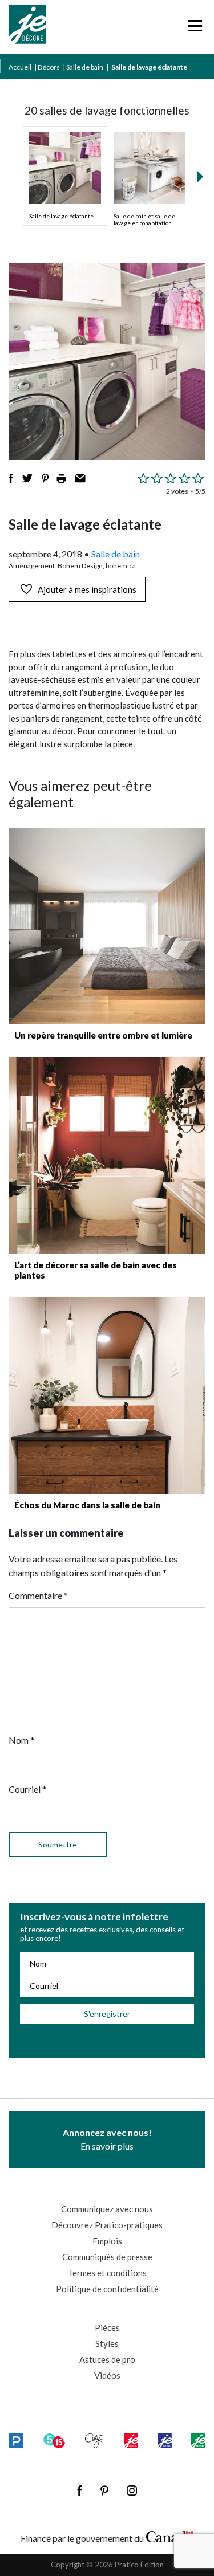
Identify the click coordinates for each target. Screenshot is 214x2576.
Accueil (20, 67)
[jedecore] (165, 2441)
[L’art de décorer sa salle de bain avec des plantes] (107, 1156)
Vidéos (107, 2375)
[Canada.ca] (170, 2536)
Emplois (107, 2241)
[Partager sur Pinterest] (45, 478)
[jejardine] (198, 2441)
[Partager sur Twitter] (27, 478)
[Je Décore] (27, 27)
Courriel (27, 1789)
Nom (21, 1740)
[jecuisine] (131, 2441)
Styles (107, 2343)
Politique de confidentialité (107, 2289)
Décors (49, 67)
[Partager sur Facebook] (11, 478)
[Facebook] (80, 2490)
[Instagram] (132, 2490)
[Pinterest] (104, 2490)
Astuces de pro (107, 2359)
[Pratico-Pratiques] (16, 2441)
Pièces (107, 2327)
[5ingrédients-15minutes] (54, 2441)
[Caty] (95, 2441)
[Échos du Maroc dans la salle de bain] (107, 1396)
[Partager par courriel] (80, 478)
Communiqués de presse (107, 2257)
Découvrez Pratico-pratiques (107, 2225)
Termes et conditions (107, 2273)
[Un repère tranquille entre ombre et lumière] (107, 926)
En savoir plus (107, 2139)
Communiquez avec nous (107, 2209)
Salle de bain (85, 67)
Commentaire (38, 1595)
